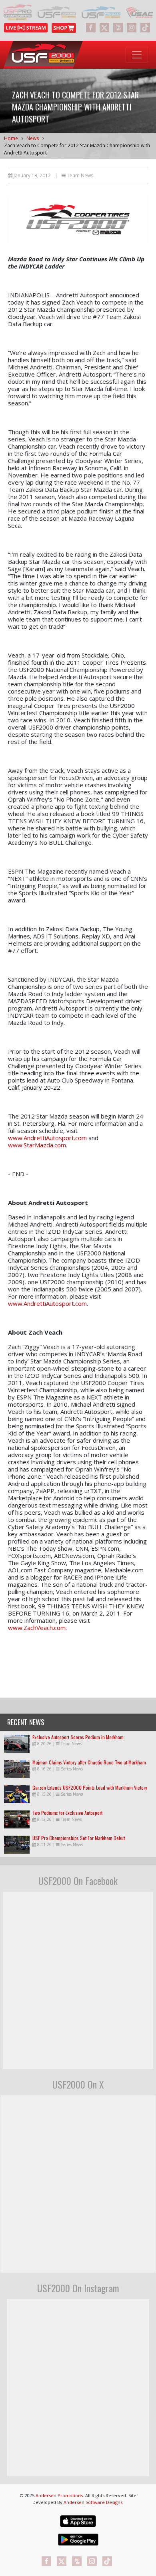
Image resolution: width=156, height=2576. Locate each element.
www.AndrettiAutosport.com (47, 1138)
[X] (104, 28)
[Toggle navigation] (137, 55)
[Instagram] (132, 28)
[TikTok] (145, 28)
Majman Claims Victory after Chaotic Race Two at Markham (89, 1762)
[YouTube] (118, 28)
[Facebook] (91, 28)
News (33, 138)
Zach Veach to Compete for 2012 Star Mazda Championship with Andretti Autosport (77, 149)
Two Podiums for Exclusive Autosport (67, 1813)
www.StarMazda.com (37, 1145)
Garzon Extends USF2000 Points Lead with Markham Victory (90, 1787)
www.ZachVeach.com (37, 1628)
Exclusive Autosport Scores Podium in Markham (78, 1737)
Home (11, 138)
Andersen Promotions (59, 2495)
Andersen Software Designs (93, 2502)
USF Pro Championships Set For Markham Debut (79, 1838)
